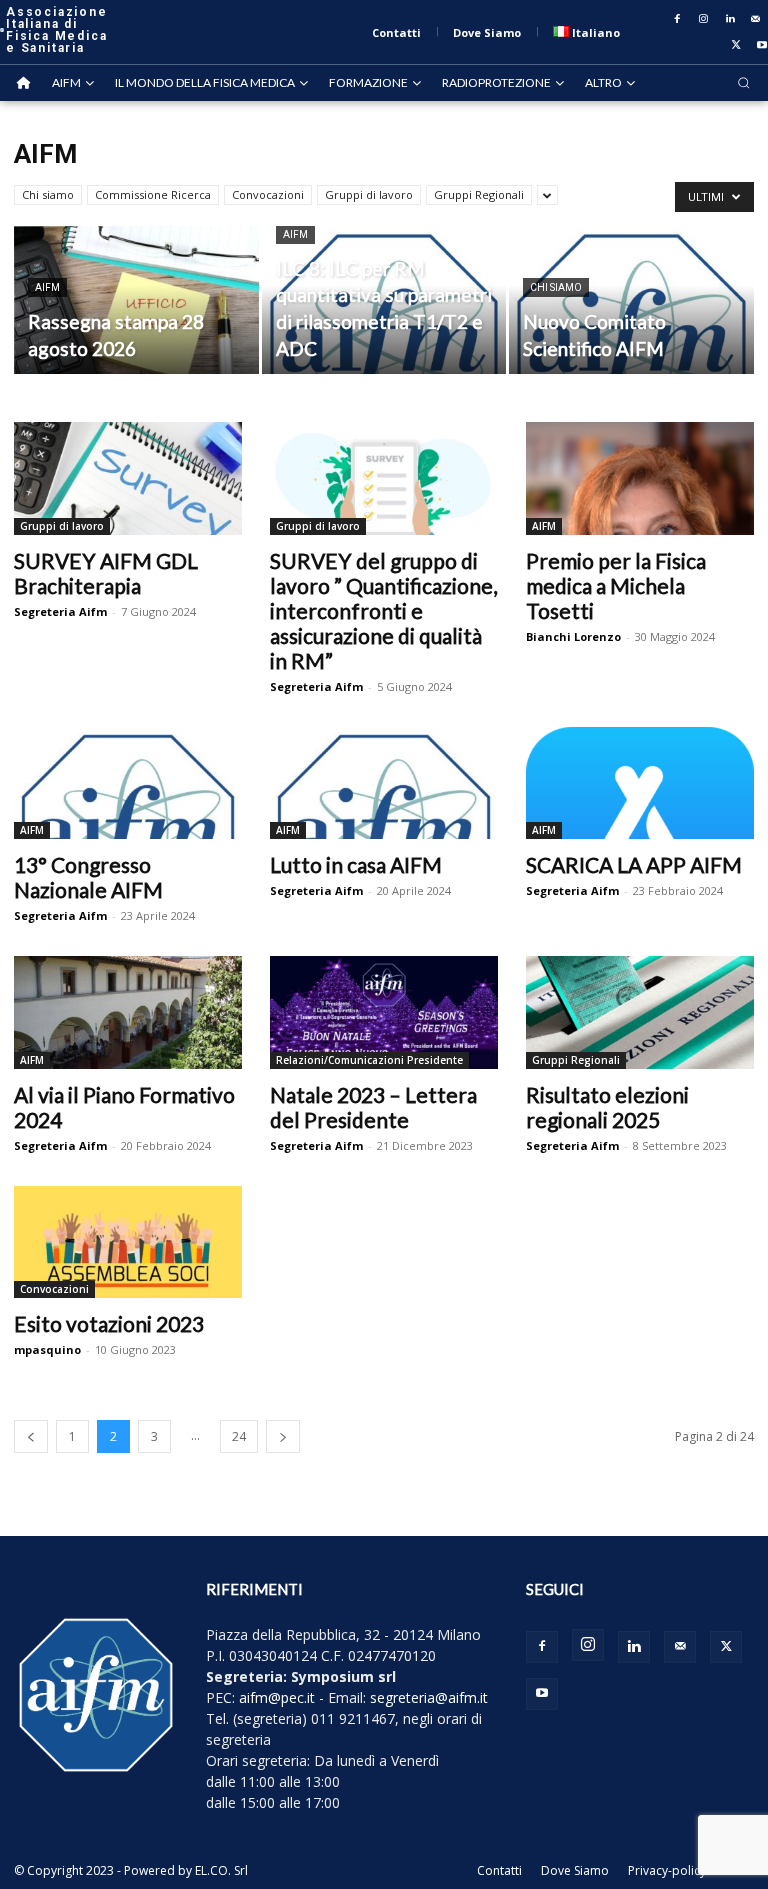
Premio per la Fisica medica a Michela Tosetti (616, 585)
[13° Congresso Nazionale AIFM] (128, 783)
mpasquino (47, 1349)
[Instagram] (704, 19)
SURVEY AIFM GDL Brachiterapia (106, 573)
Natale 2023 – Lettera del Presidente (373, 1107)
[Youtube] (542, 1694)
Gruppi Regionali (479, 194)
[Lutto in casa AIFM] (384, 783)
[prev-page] (31, 1436)
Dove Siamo (575, 1870)
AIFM (47, 287)
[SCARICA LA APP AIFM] (640, 783)
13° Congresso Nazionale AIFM (88, 877)
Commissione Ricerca (153, 194)
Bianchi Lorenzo (573, 636)
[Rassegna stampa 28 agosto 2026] (136, 301)
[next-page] (283, 1436)
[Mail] (756, 19)
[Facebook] (678, 19)
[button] (743, 82)
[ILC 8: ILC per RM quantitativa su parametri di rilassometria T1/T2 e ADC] (384, 301)
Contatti (499, 1870)
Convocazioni (268, 194)
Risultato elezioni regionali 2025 (607, 1107)
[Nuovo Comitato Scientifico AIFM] (631, 301)
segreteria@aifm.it (429, 1697)
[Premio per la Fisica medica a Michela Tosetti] (640, 478)
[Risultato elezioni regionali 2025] (640, 1012)
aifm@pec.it (277, 1697)
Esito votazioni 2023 (109, 1323)
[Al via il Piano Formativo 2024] (128, 1012)
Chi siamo (48, 194)
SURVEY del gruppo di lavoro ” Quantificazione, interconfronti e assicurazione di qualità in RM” (383, 610)
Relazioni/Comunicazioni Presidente (369, 1060)
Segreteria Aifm (60, 611)
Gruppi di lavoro (369, 194)
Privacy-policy (667, 1870)
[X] (736, 45)
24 (239, 1436)
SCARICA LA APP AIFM (634, 864)
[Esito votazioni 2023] (128, 1242)
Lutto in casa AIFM (356, 864)
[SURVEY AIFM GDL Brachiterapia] (128, 478)
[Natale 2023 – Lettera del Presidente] (384, 1012)
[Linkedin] (730, 19)
